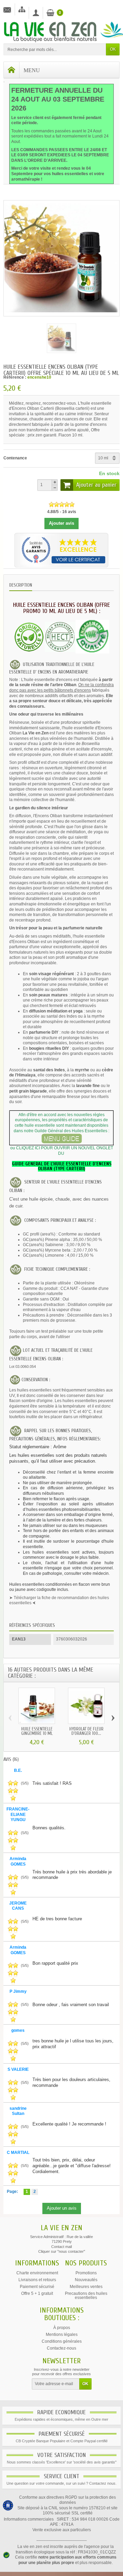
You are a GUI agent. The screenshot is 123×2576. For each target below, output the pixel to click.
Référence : (15, 377)
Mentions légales (62, 2335)
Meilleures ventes (86, 2287)
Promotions (86, 2273)
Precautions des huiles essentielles (86, 2296)
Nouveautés (86, 2280)
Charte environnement (37, 2273)
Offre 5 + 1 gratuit (37, 2293)
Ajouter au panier (96, 485)
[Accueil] (12, 70)
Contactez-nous (61, 2348)
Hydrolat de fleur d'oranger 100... (86, 1731)
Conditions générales (62, 2341)
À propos (62, 2328)
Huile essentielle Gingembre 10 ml (37, 1731)
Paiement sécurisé (37, 2287)
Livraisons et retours (37, 2280)
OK (113, 49)
